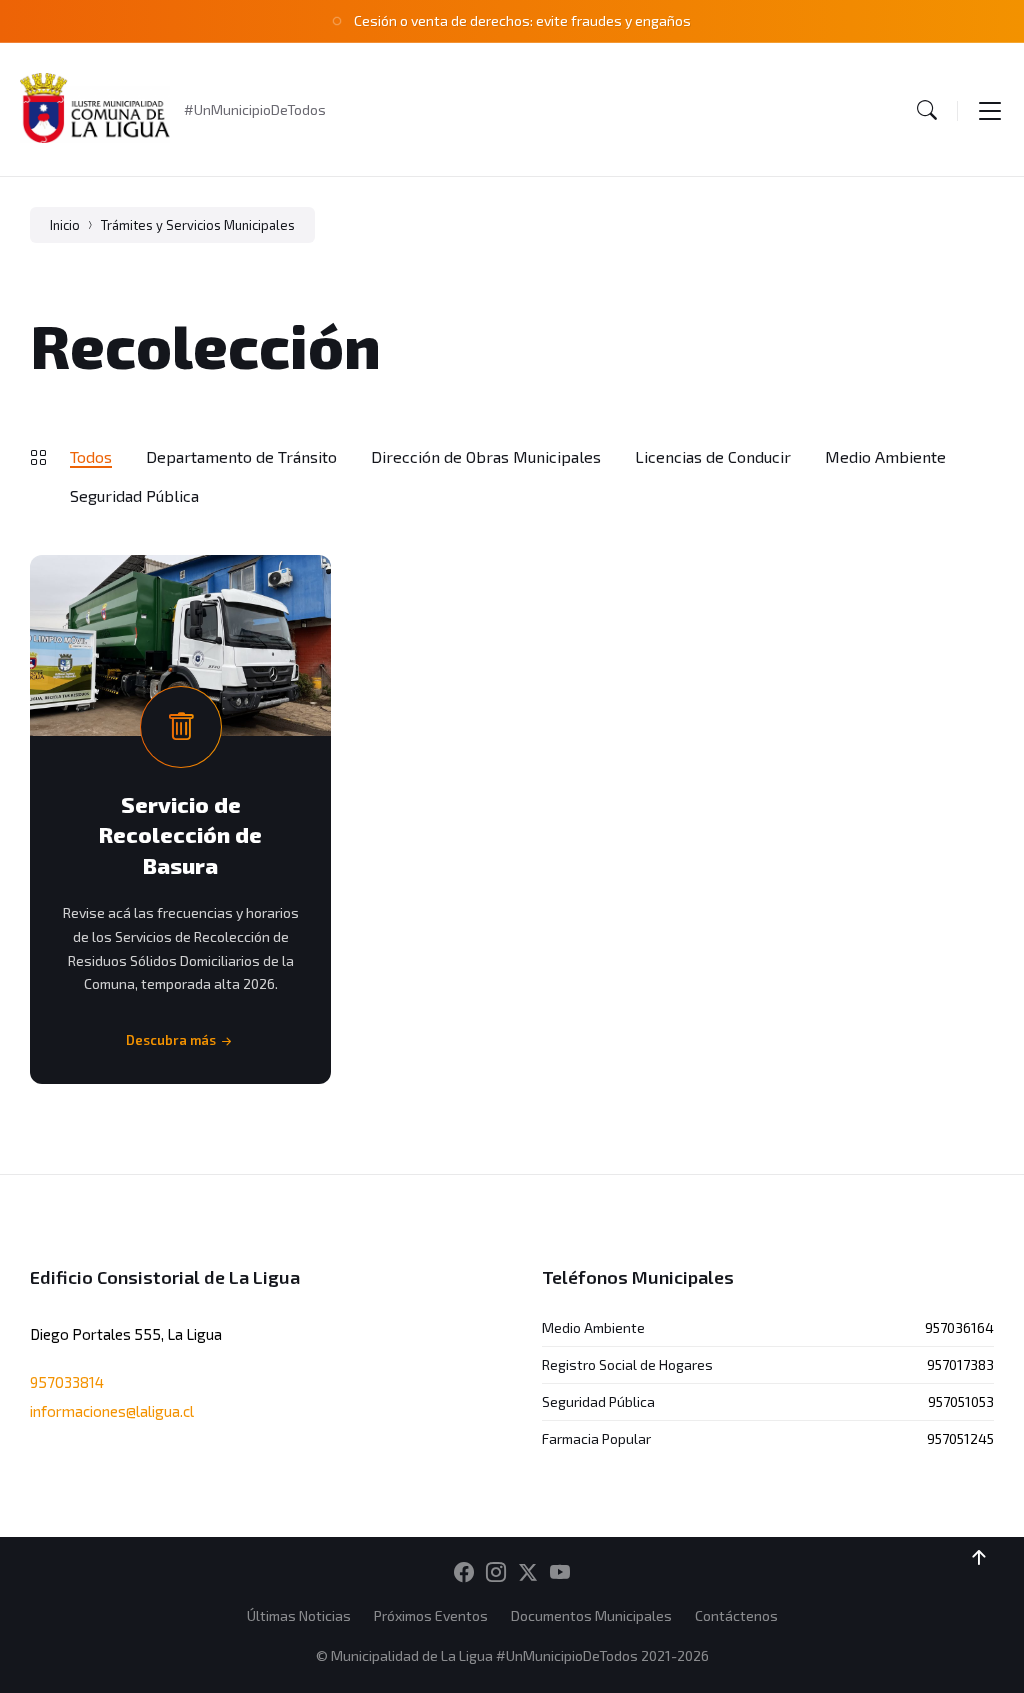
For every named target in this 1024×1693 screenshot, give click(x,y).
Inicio (65, 225)
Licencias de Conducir (713, 456)
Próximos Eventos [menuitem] (431, 1615)
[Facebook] (464, 1573)
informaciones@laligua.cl (112, 1411)
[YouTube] (560, 1573)
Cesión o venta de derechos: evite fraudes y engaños (522, 20)
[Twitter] (528, 1573)
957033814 (67, 1382)
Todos (91, 456)
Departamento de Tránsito (241, 456)
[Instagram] (496, 1573)
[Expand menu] (990, 110)
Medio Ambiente (885, 456)
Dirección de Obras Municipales (486, 456)
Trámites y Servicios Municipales (198, 225)
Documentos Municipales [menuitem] (591, 1615)
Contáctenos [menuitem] (736, 1615)
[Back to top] (979, 1558)
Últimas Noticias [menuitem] (299, 1615)
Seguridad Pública (134, 495)
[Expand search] (927, 110)
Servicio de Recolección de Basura (180, 835)
